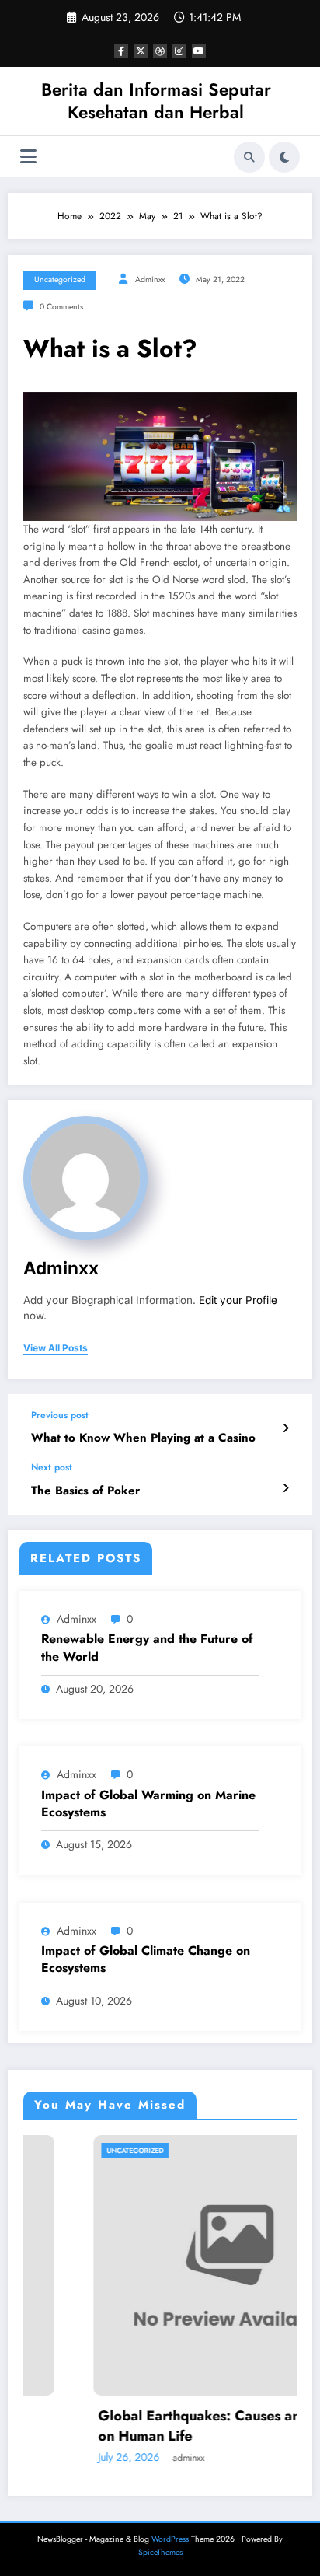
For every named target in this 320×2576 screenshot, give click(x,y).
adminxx (150, 280)
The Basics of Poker (85, 1491)
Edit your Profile (238, 1300)
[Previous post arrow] (285, 1428)
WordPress (170, 2539)
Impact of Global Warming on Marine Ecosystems (148, 1804)
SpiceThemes (160, 2552)
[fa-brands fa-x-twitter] (141, 51)
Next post (52, 1467)
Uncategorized (60, 280)
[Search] (249, 157)
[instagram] (179, 51)
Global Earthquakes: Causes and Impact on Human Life (174, 2426)
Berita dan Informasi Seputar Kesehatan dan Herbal (156, 101)
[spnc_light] (284, 157)
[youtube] (199, 51)
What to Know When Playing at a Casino (143, 1438)
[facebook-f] (121, 51)
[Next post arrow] (285, 1488)
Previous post (60, 1415)
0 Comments (61, 307)
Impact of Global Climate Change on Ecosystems (146, 1959)
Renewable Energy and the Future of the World (147, 1648)
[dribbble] (160, 51)
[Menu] (28, 157)
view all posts (56, 1348)
